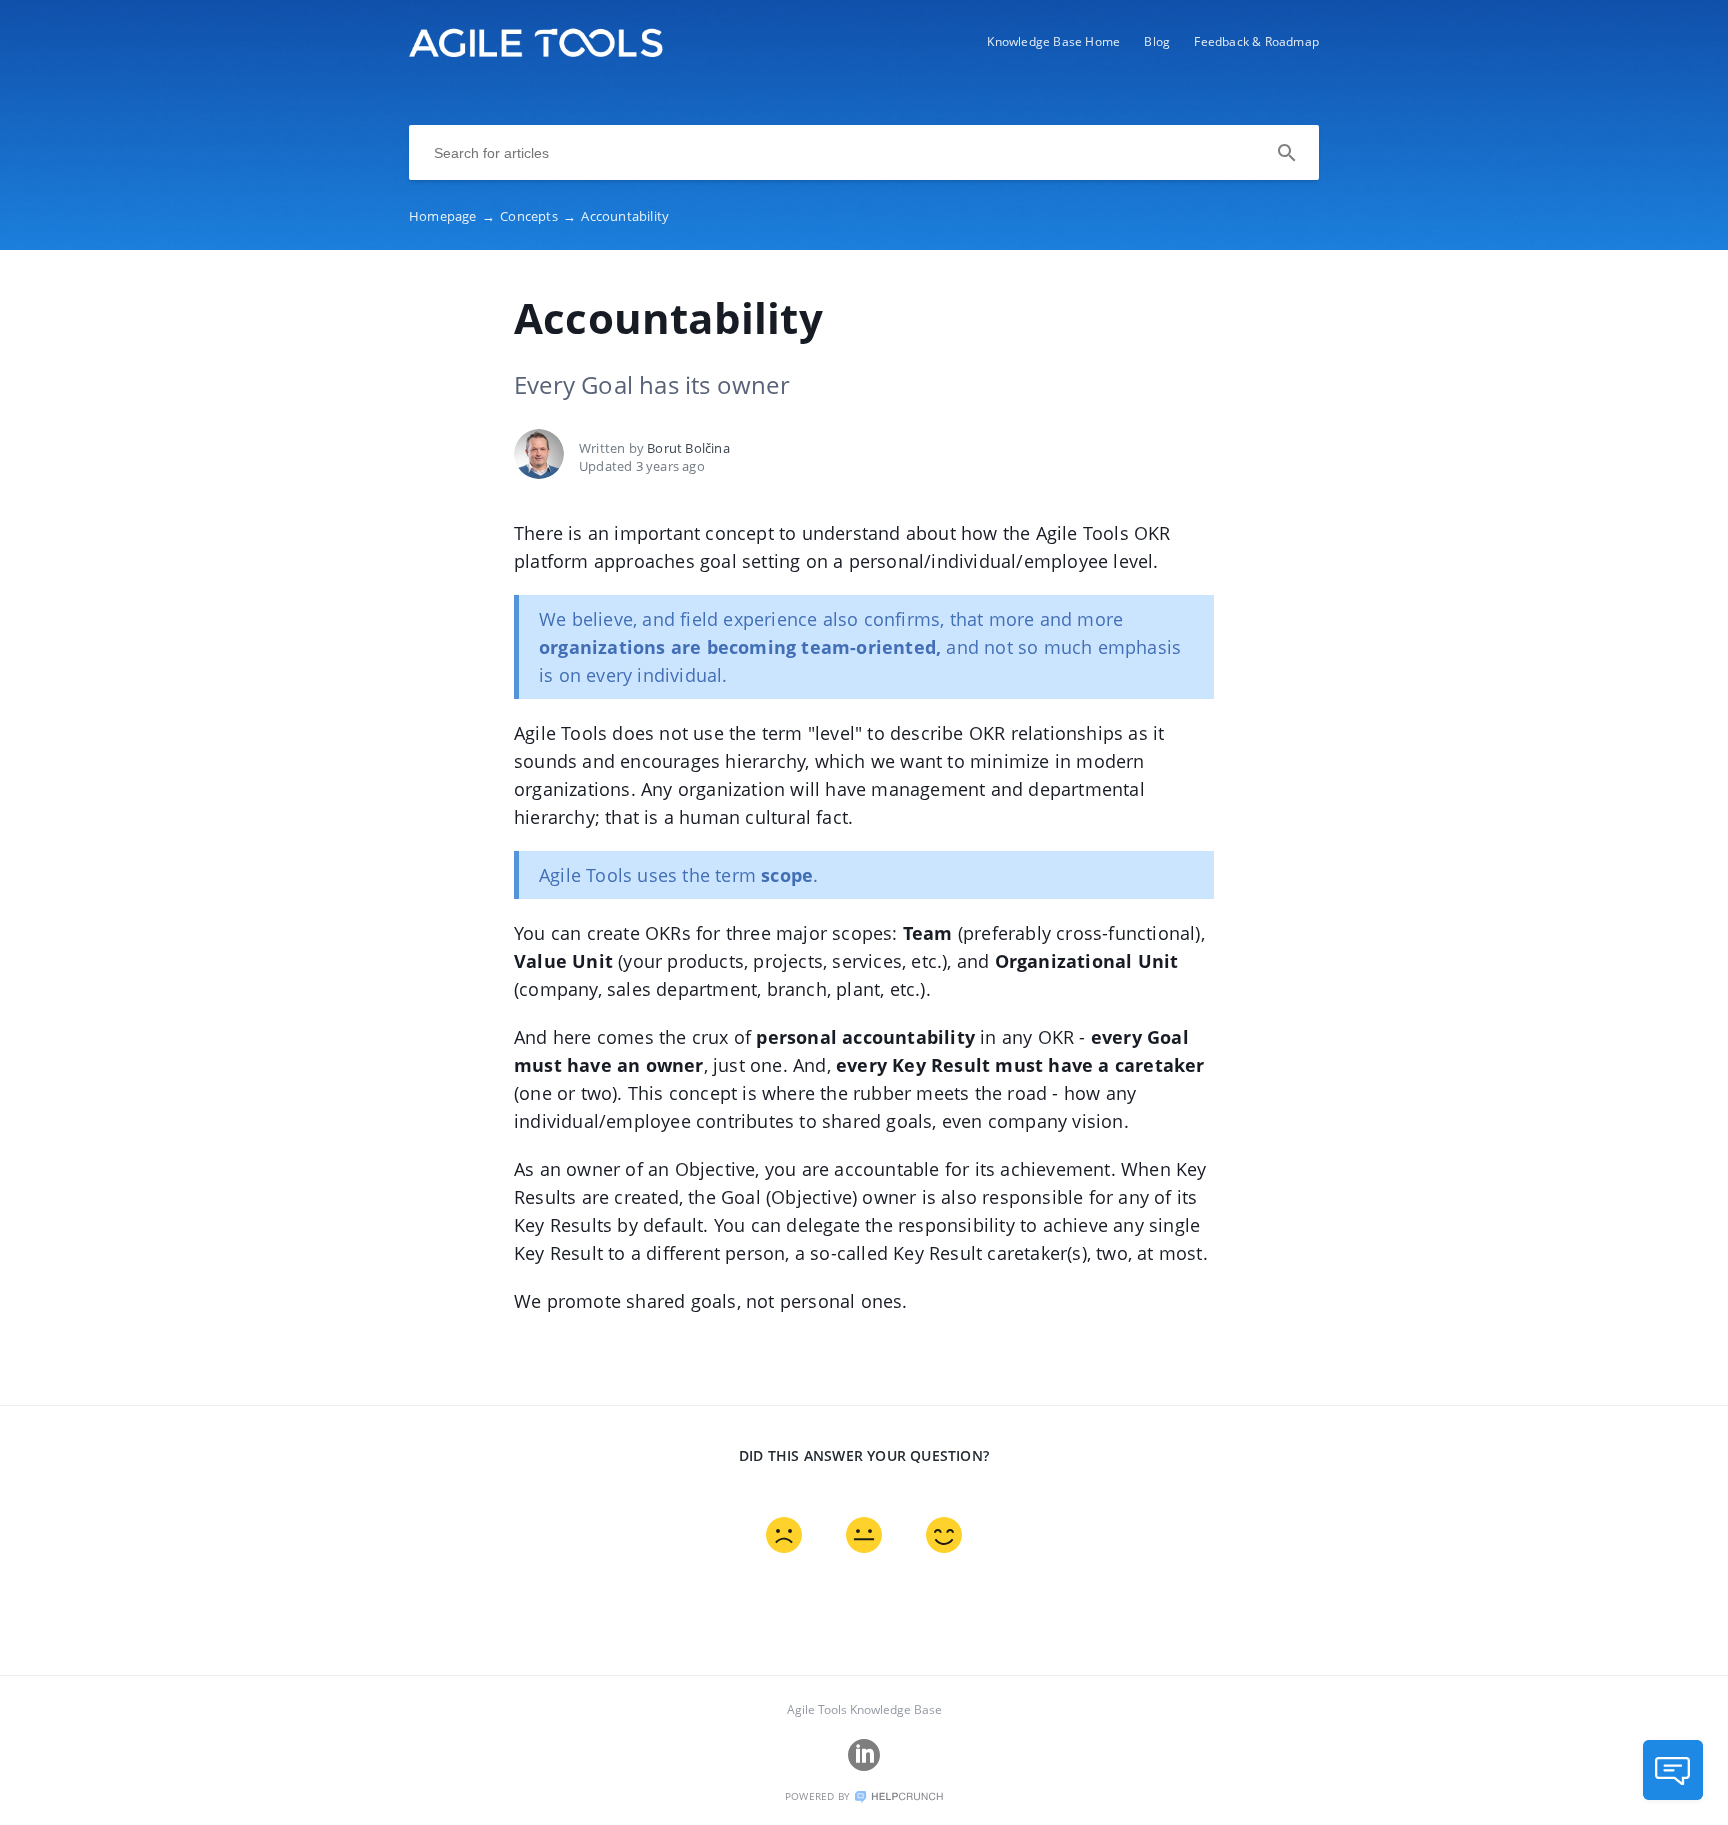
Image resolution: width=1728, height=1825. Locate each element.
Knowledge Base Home (1053, 41)
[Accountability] (536, 51)
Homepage (452, 216)
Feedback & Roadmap (1256, 41)
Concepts (538, 216)
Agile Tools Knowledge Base (864, 1709)
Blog (1157, 41)
